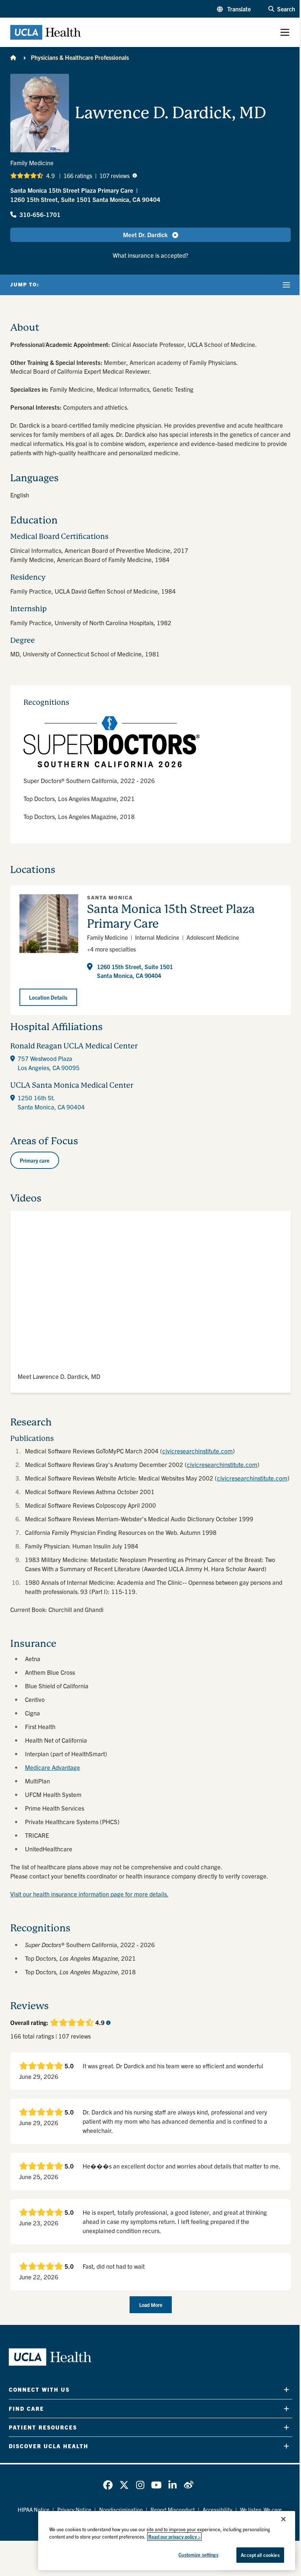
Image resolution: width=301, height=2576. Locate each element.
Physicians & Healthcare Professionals (80, 57)
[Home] (13, 57)
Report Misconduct (173, 2509)
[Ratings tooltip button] (135, 175)
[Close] (283, 2519)
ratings (78, 175)
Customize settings (198, 2555)
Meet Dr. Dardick (145, 234)
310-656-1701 (40, 214)
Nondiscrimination (121, 2509)
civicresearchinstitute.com (197, 1451)
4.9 (50, 175)
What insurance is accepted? (150, 255)
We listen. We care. (262, 2509)
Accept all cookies (260, 2555)
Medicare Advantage (52, 1767)
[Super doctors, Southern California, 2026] (150, 742)
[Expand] (287, 2390)
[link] (108, 2485)
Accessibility (217, 2509)
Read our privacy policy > (174, 2537)
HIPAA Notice (34, 2509)
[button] (234, 9)
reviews (115, 175)
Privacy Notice (74, 2509)
